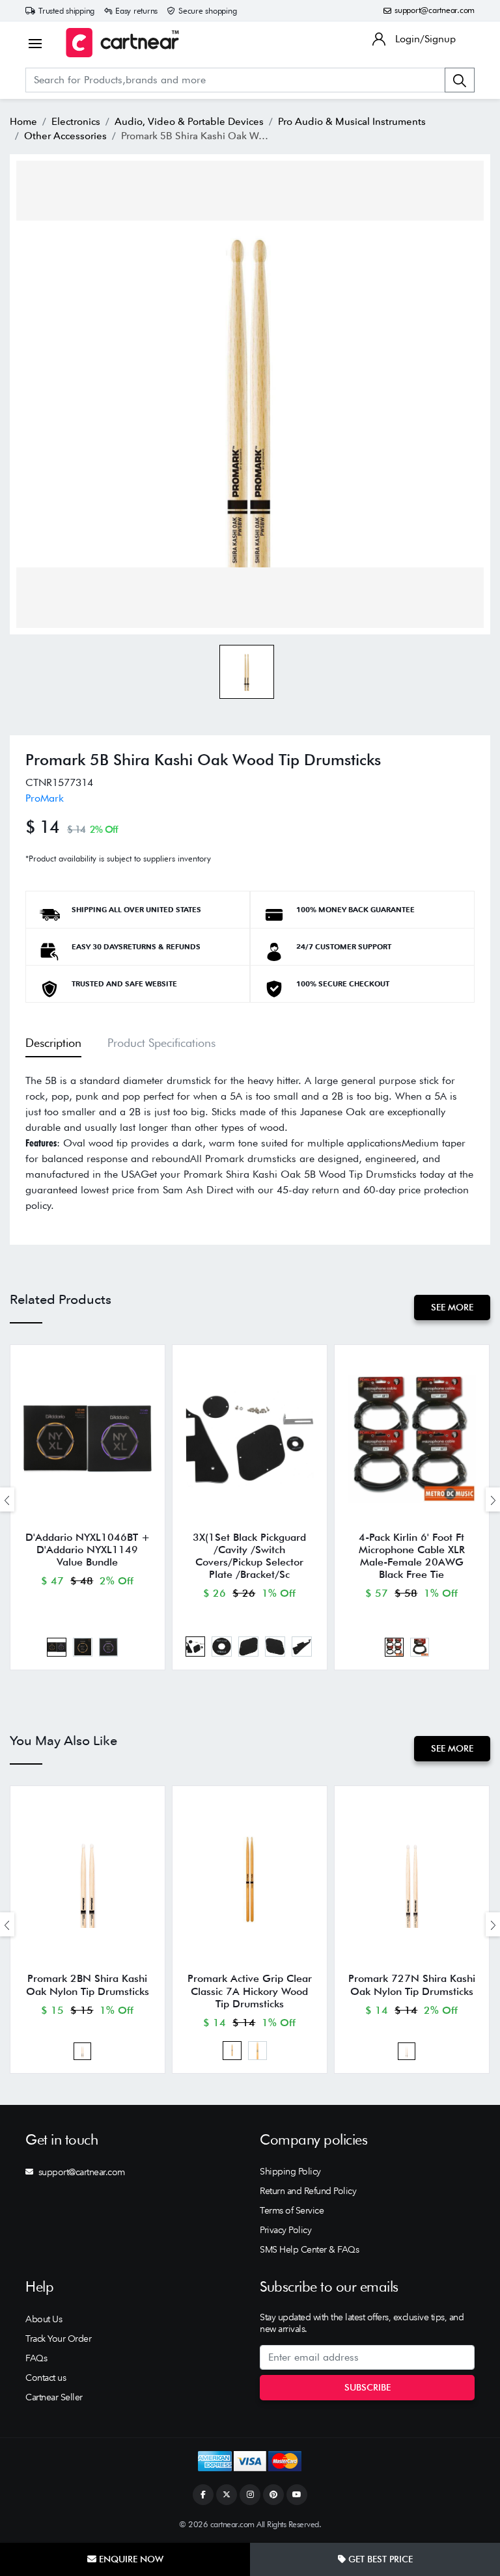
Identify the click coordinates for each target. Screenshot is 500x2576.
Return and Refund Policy (308, 2191)
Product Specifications (161, 1043)
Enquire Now (130, 2559)
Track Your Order (58, 2339)
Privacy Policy (285, 2230)
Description (53, 1043)
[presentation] (7, 1499)
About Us (44, 2319)
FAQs (36, 2358)
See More (452, 1307)
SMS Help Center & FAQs (309, 2249)
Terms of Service (292, 2210)
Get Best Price (379, 2559)
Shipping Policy (290, 2171)
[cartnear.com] (122, 43)
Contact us (46, 2378)
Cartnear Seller (54, 2397)
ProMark (45, 798)
